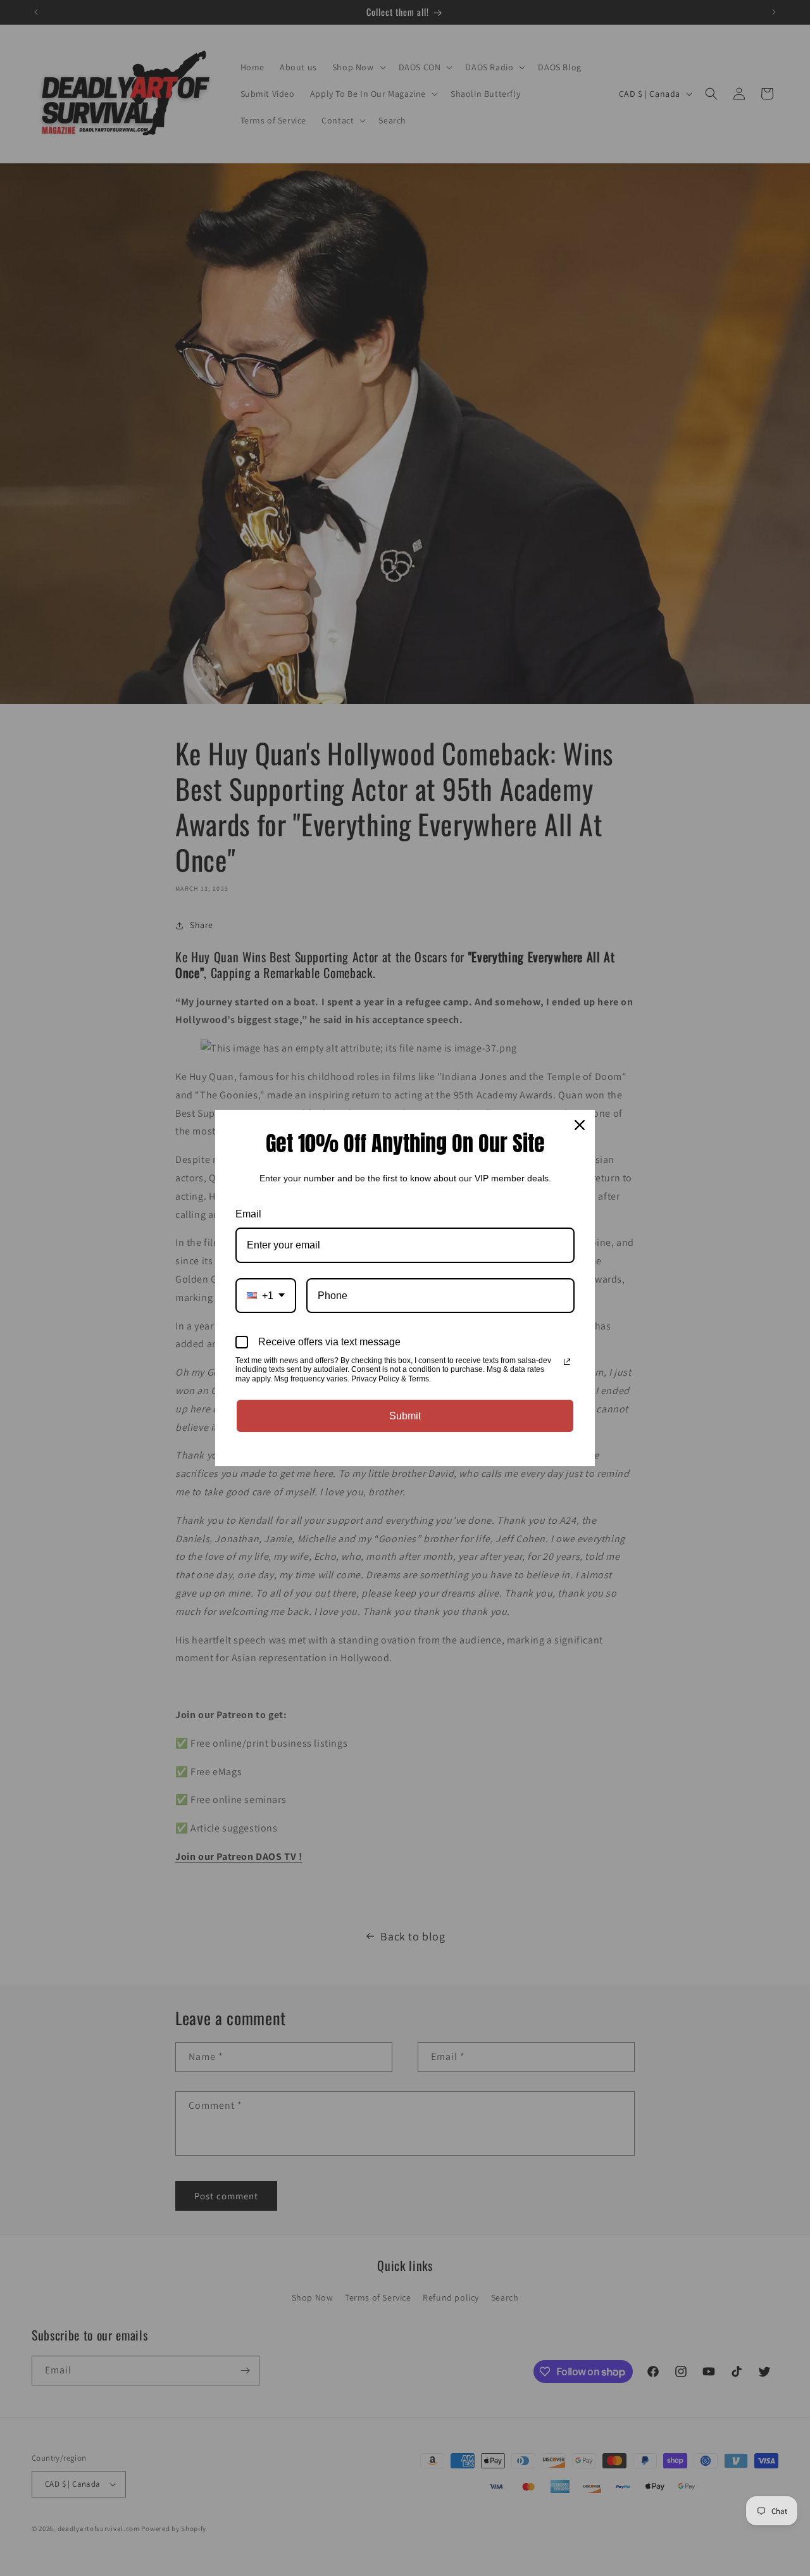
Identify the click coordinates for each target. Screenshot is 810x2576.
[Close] (580, 1125)
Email (248, 1214)
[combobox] (266, 1296)
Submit (405, 1416)
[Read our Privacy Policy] (567, 1362)
